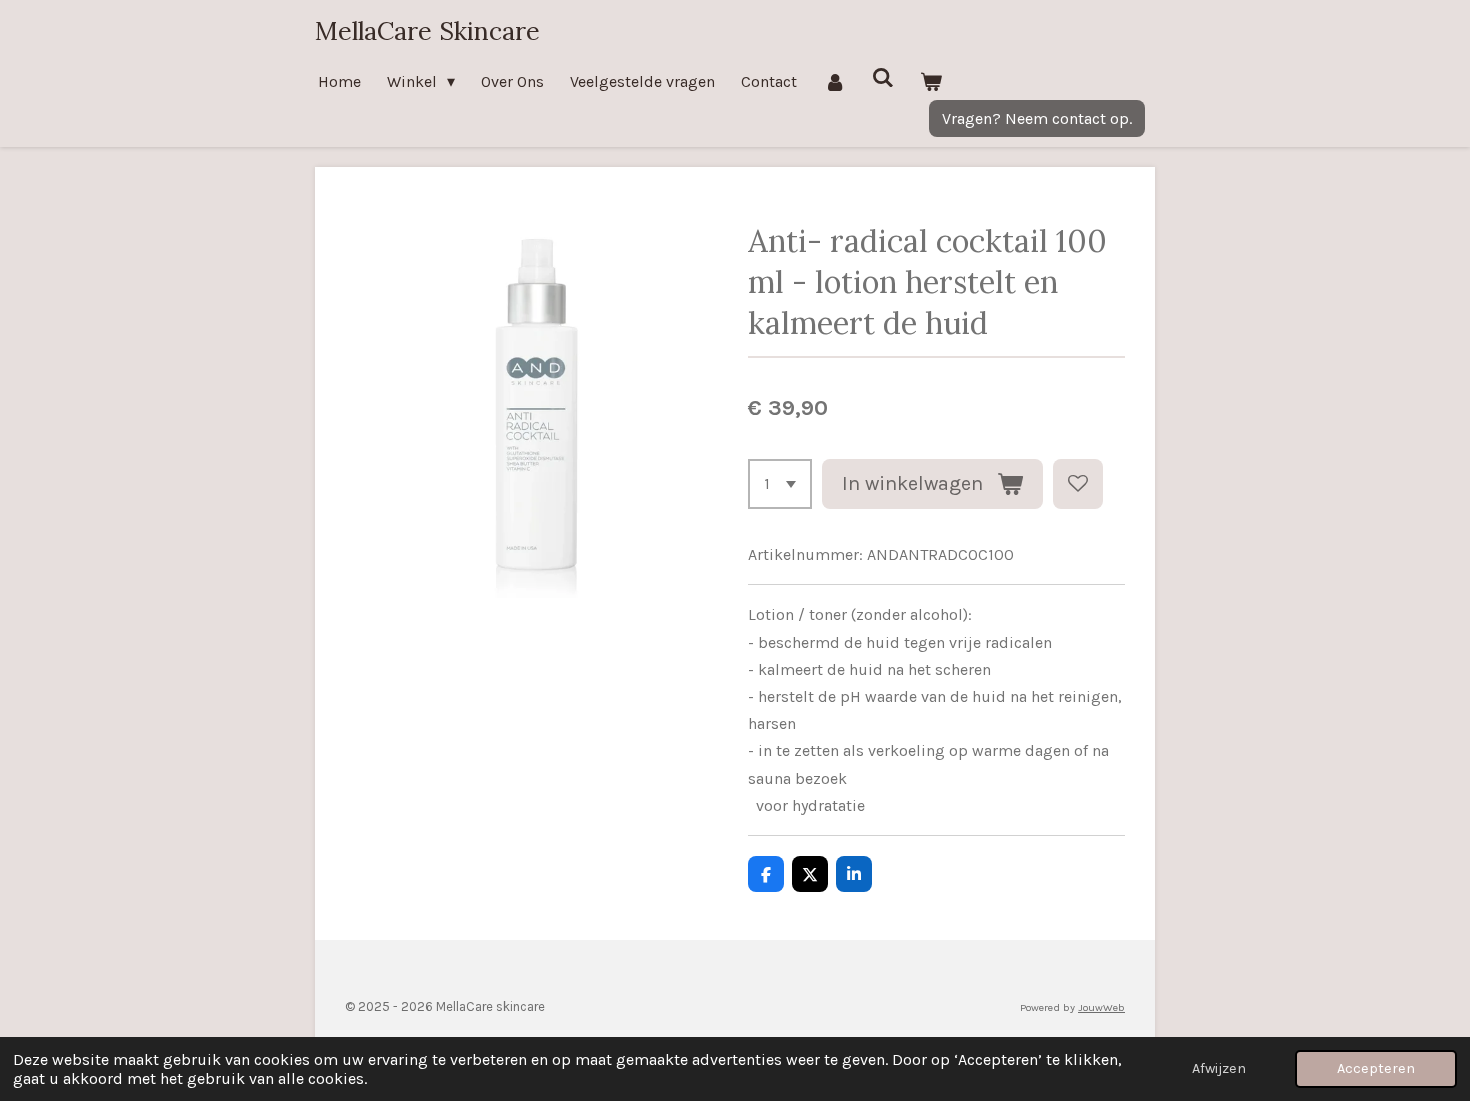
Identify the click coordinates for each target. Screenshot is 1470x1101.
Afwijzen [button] (1219, 1068)
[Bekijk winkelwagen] (931, 81)
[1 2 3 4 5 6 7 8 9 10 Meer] (780, 484)
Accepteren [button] (1376, 1068)
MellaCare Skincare (427, 31)
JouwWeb (1101, 1007)
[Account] (834, 81)
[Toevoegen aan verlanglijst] (1078, 484)
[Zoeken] (883, 77)
